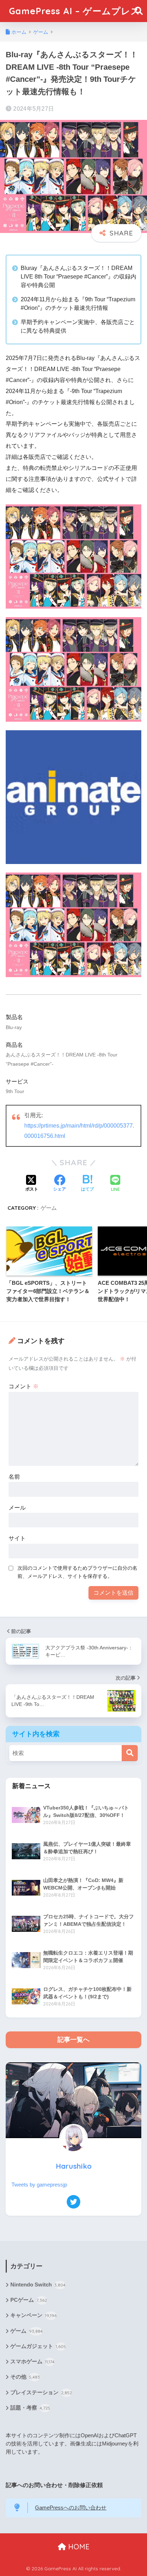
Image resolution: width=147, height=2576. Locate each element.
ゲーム (49, 1208)
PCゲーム (29, 2300)
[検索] (130, 1753)
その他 (25, 2377)
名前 (14, 1477)
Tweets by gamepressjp (39, 2185)
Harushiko (74, 2166)
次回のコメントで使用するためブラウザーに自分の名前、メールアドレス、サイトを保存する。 (77, 1572)
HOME (78, 2547)
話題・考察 (30, 2408)
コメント (24, 1386)
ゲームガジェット (38, 2346)
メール (17, 1508)
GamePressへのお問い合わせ (71, 2508)
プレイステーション (41, 2392)
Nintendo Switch (38, 2285)
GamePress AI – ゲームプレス (75, 11)
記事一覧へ (73, 2040)
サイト (17, 1538)
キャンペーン (34, 2315)
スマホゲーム (32, 2362)
